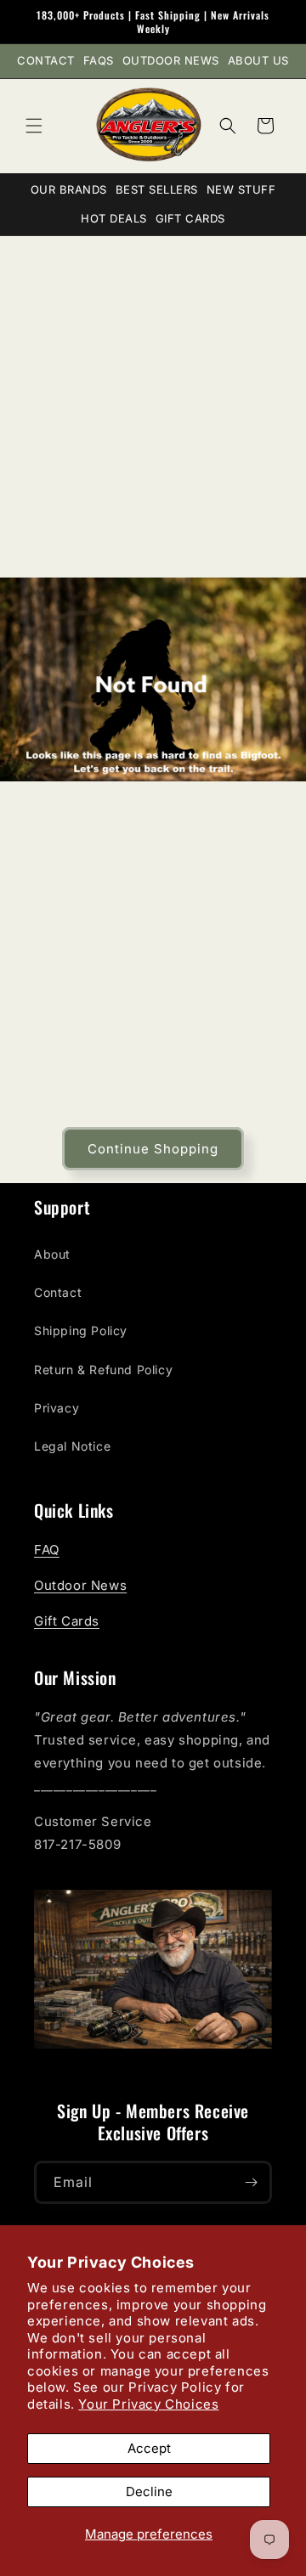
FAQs (99, 60)
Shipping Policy (81, 1330)
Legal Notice (72, 1446)
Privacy (57, 1408)
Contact (46, 60)
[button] (34, 126)
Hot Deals (114, 218)
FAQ (47, 1550)
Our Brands (69, 189)
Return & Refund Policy (103, 1370)
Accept (149, 2448)
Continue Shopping (153, 1149)
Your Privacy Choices (148, 2404)
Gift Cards (190, 218)
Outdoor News (171, 60)
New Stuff (241, 189)
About (52, 1254)
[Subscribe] (251, 2182)
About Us (258, 60)
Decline (149, 2491)
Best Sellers (157, 189)
